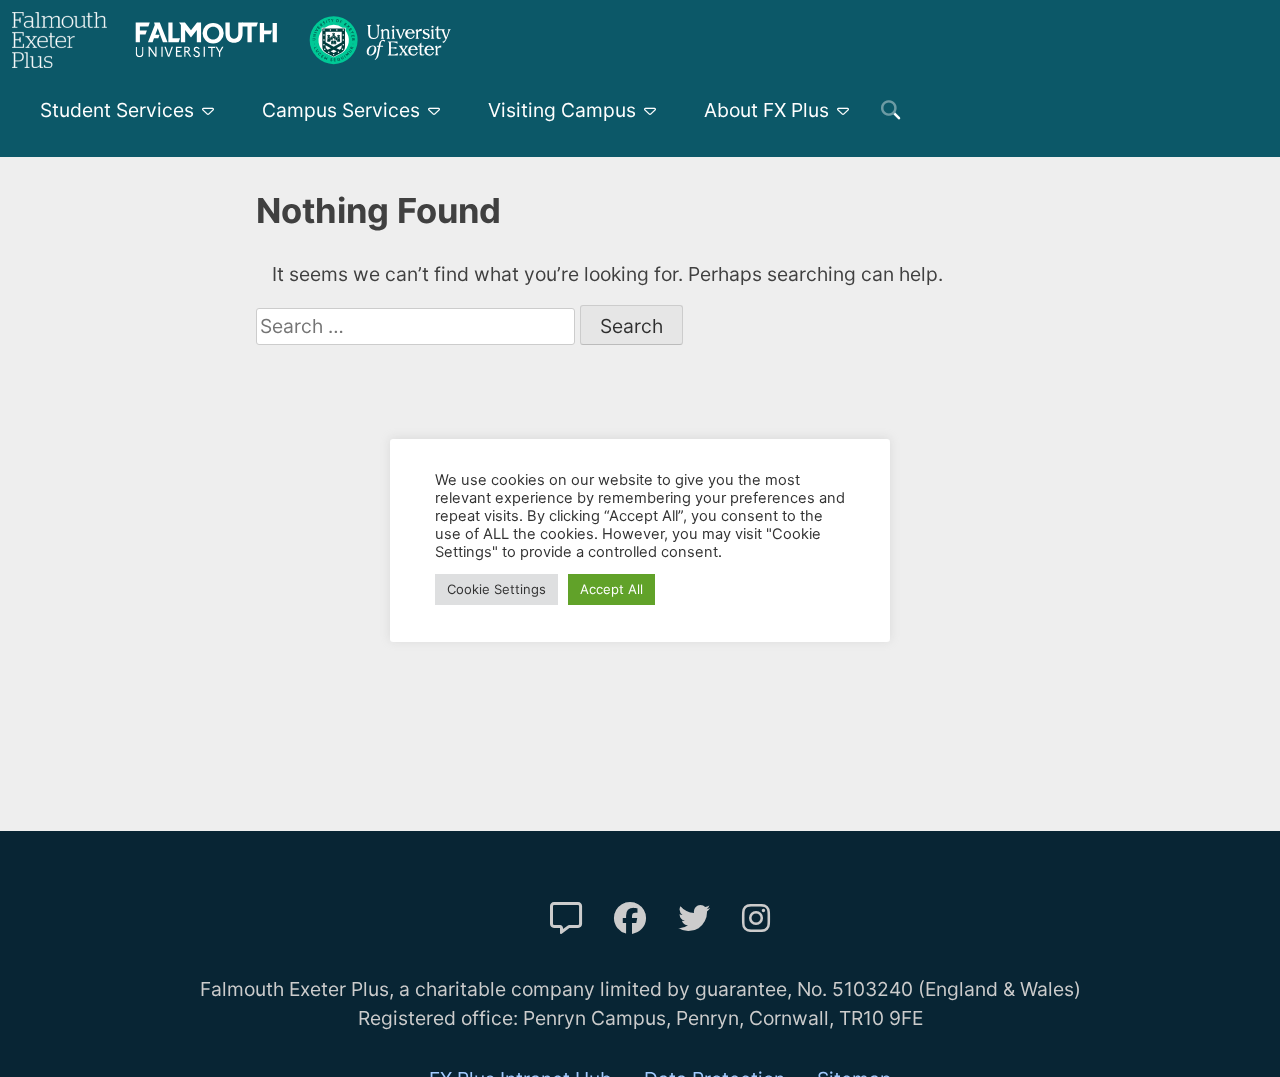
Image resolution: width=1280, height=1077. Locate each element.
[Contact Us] (566, 918)
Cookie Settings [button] (496, 589)
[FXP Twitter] (694, 918)
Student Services (117, 110)
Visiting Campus (562, 110)
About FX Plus (766, 110)
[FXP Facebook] (630, 918)
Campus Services (341, 110)
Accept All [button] (611, 589)
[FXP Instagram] (756, 918)
